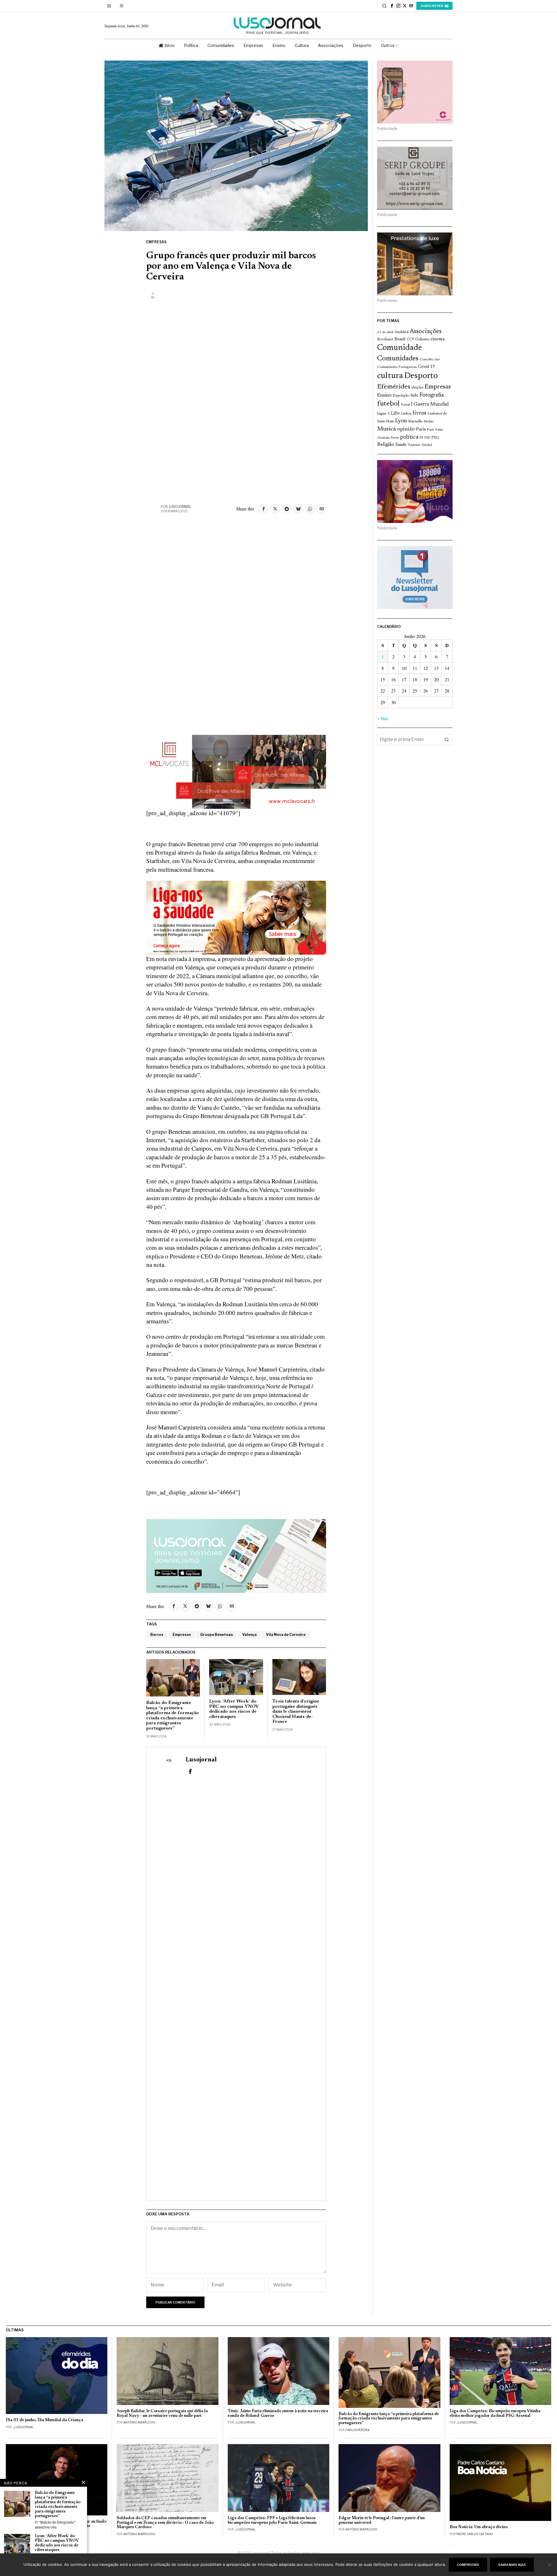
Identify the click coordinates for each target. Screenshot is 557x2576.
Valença (249, 1635)
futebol (388, 404)
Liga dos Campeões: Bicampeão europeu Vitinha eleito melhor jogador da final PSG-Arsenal (495, 2414)
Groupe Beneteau (217, 1635)
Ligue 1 (384, 414)
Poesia (395, 438)
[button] (447, 740)
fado (414, 396)
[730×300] (236, 917)
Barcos (157, 1635)
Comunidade (400, 348)
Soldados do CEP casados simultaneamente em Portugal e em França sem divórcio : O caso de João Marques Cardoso (165, 2523)
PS (421, 438)
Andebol (402, 332)
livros (419, 413)
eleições (417, 388)
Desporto (421, 376)
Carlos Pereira (357, 2430)
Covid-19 (426, 367)
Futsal (405, 405)
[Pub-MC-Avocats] (236, 771)
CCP (410, 339)
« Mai (383, 718)
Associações (426, 332)
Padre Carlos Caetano (475, 2534)
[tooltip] (392, 6)
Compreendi (468, 2565)
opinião (406, 429)
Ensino (384, 395)
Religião (386, 445)
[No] (550, 2565)
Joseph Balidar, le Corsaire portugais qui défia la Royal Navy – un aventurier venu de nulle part (162, 2414)
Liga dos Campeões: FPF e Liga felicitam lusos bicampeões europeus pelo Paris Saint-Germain (272, 2520)
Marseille (415, 422)
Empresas (156, 242)
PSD (427, 438)
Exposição (401, 396)
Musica (387, 429)
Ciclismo (422, 339)
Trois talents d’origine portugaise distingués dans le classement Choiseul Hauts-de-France (296, 1712)
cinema (438, 339)
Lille (395, 414)
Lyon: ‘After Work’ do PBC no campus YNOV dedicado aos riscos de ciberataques (234, 1709)
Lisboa (406, 414)
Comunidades (398, 359)
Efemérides (394, 387)
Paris (421, 429)
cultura (390, 376)
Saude (401, 445)
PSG (435, 438)
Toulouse (414, 445)
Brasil (400, 339)
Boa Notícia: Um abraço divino (479, 2527)
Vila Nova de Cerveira (286, 1635)
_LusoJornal (23, 2427)
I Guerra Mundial (430, 404)
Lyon (401, 421)
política (409, 437)
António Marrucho (139, 2422)
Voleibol (427, 445)
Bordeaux (385, 339)
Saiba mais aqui (512, 2565)
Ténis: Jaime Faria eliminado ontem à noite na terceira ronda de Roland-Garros (278, 2414)
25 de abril (385, 332)
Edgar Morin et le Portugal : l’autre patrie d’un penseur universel (382, 2520)
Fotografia (432, 395)
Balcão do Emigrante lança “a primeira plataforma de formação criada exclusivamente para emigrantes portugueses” (173, 1716)
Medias (428, 422)
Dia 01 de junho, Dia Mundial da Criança (45, 2420)
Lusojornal (180, 507)
